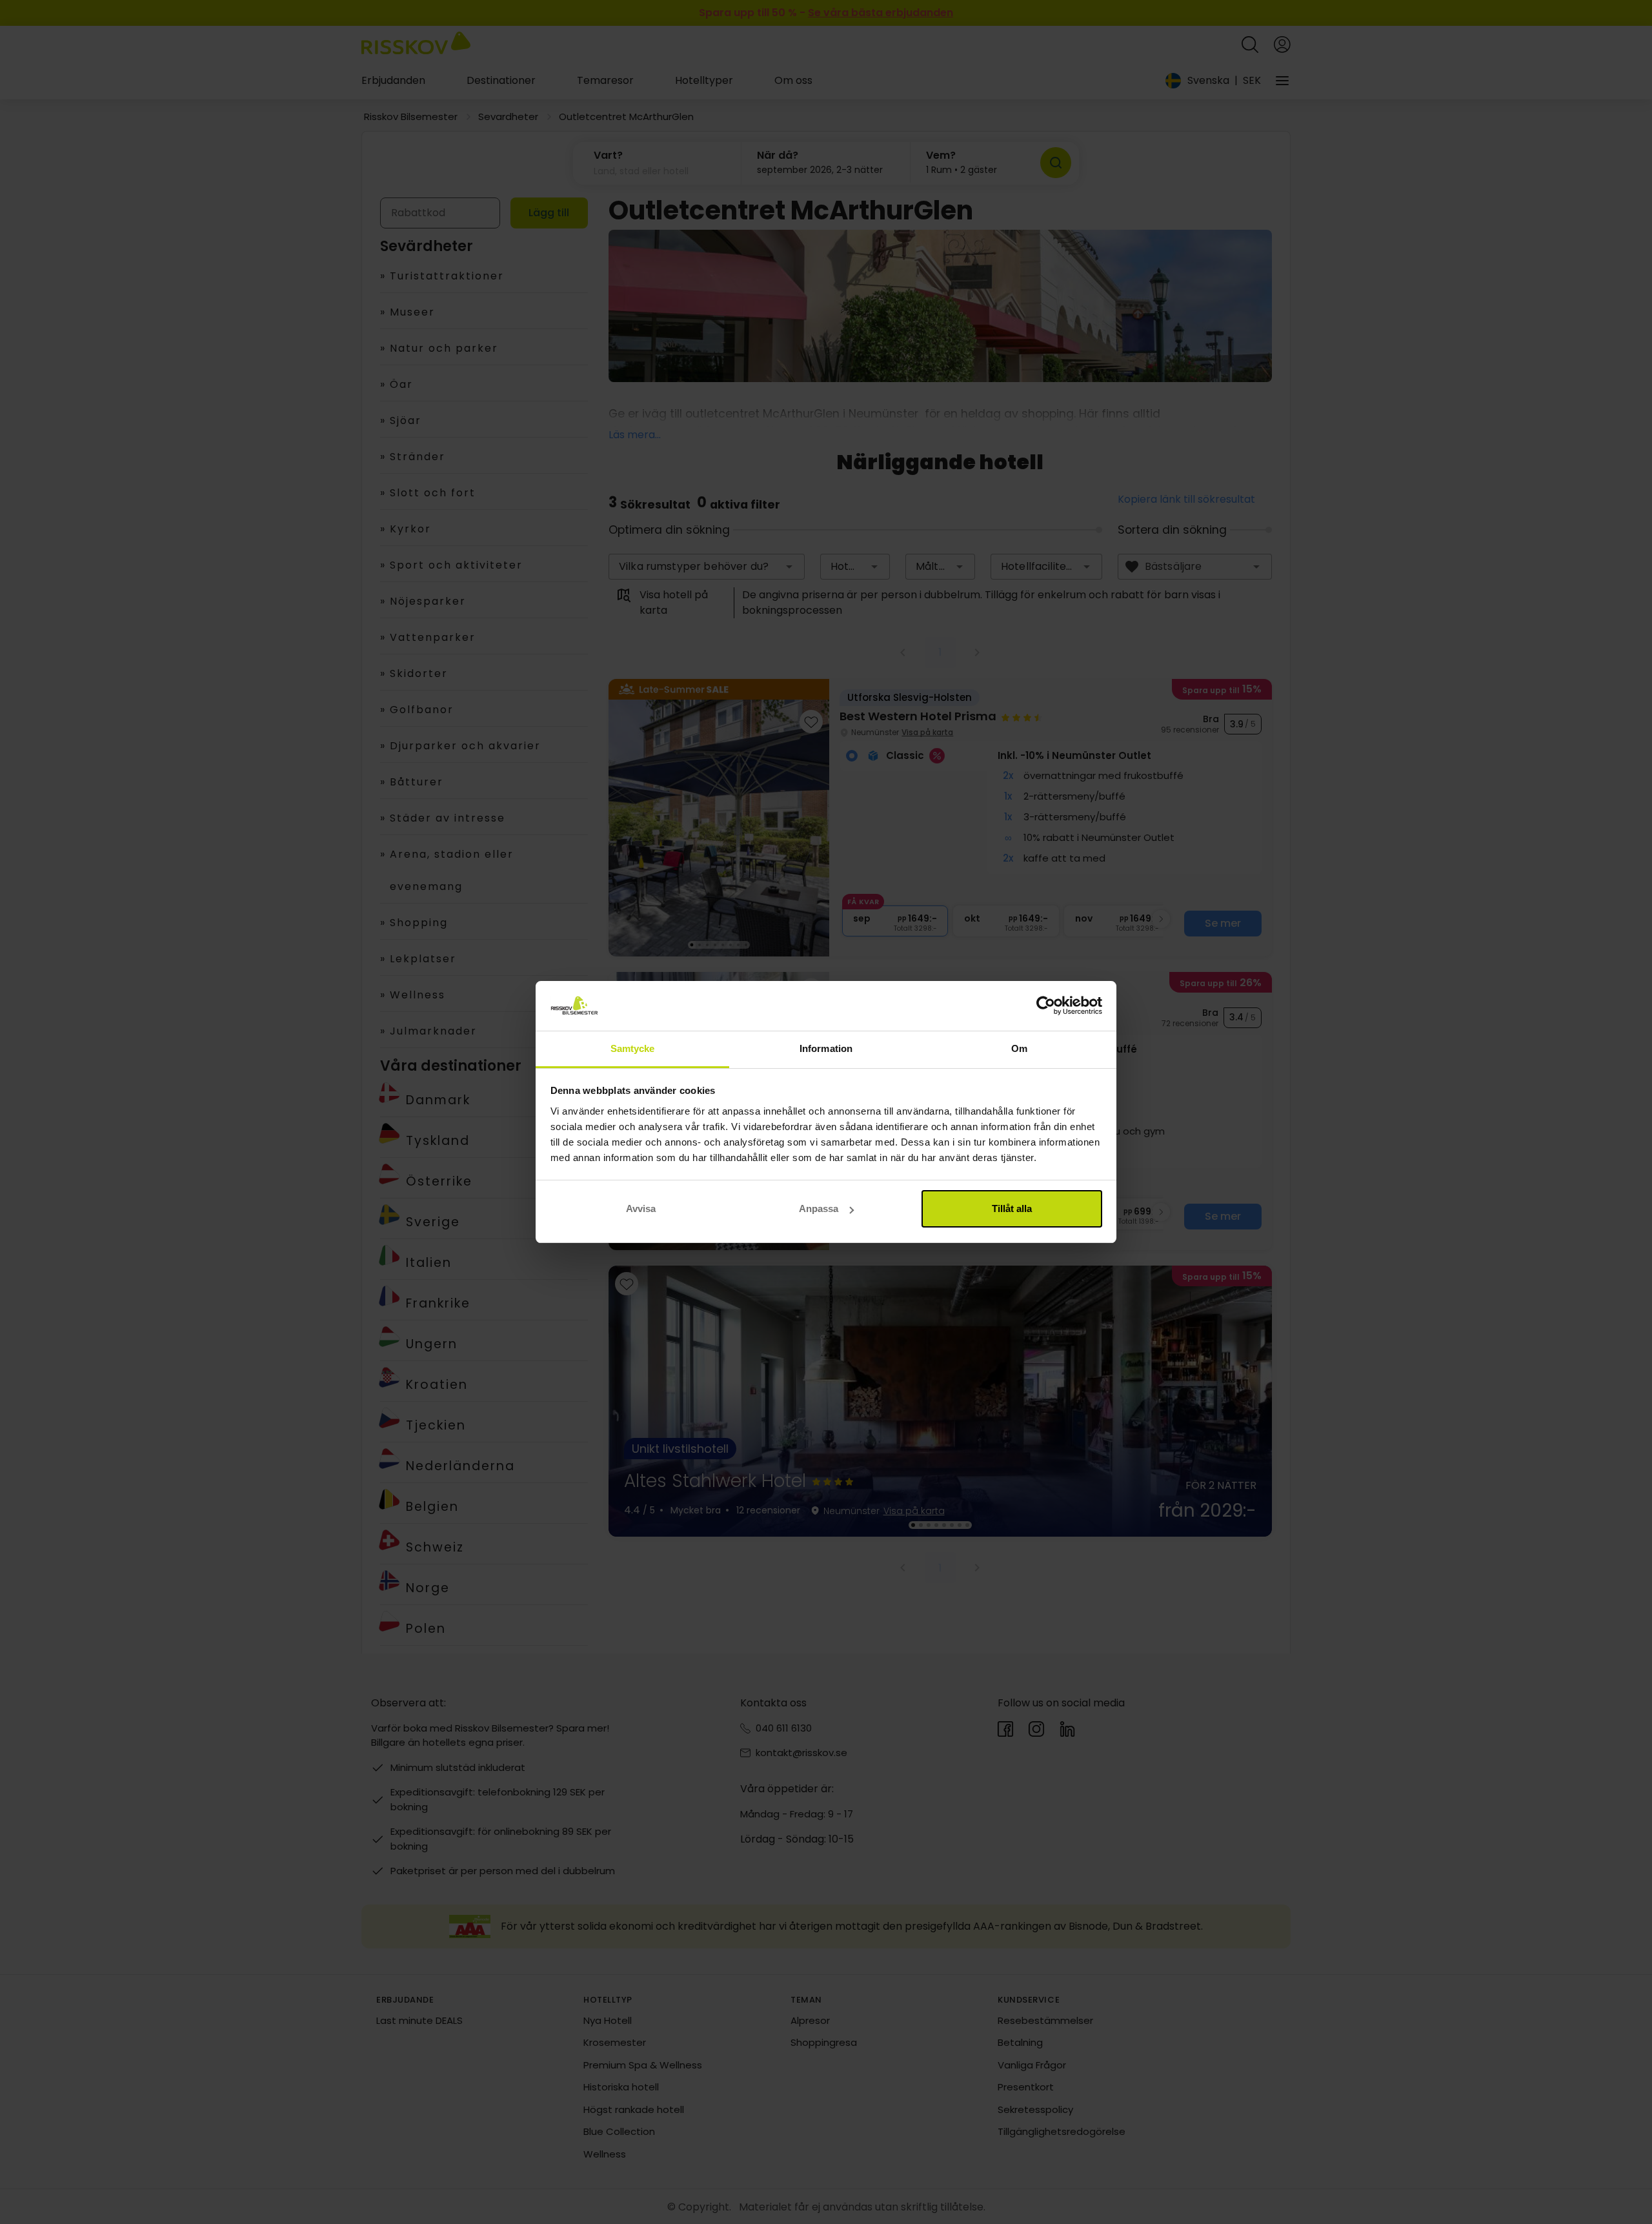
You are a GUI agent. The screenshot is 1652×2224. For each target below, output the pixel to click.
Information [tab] (826, 1048)
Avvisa (641, 1208)
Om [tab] (1019, 1048)
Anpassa (819, 1208)
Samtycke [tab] (633, 1048)
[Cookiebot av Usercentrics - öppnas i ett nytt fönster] (1046, 1006)
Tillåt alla (1012, 1208)
